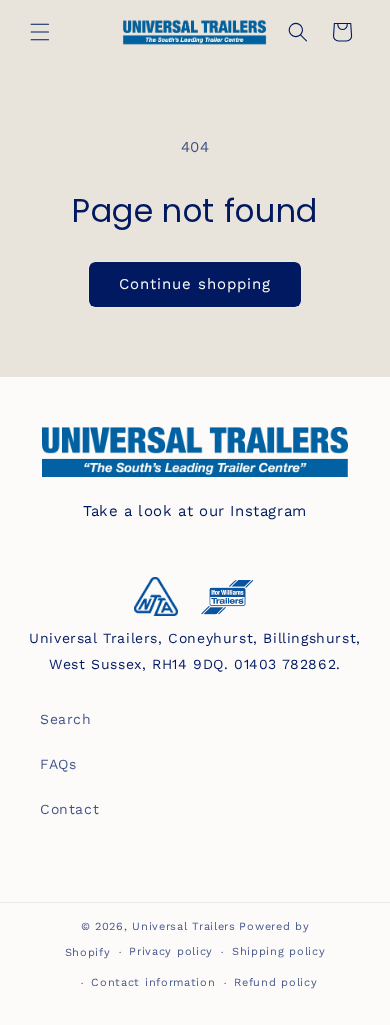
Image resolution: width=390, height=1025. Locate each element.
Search (66, 719)
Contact (69, 809)
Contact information (153, 982)
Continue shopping (195, 284)
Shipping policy (279, 951)
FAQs (58, 764)
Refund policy (275, 982)
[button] (40, 32)
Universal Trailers (184, 926)
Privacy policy (171, 951)
